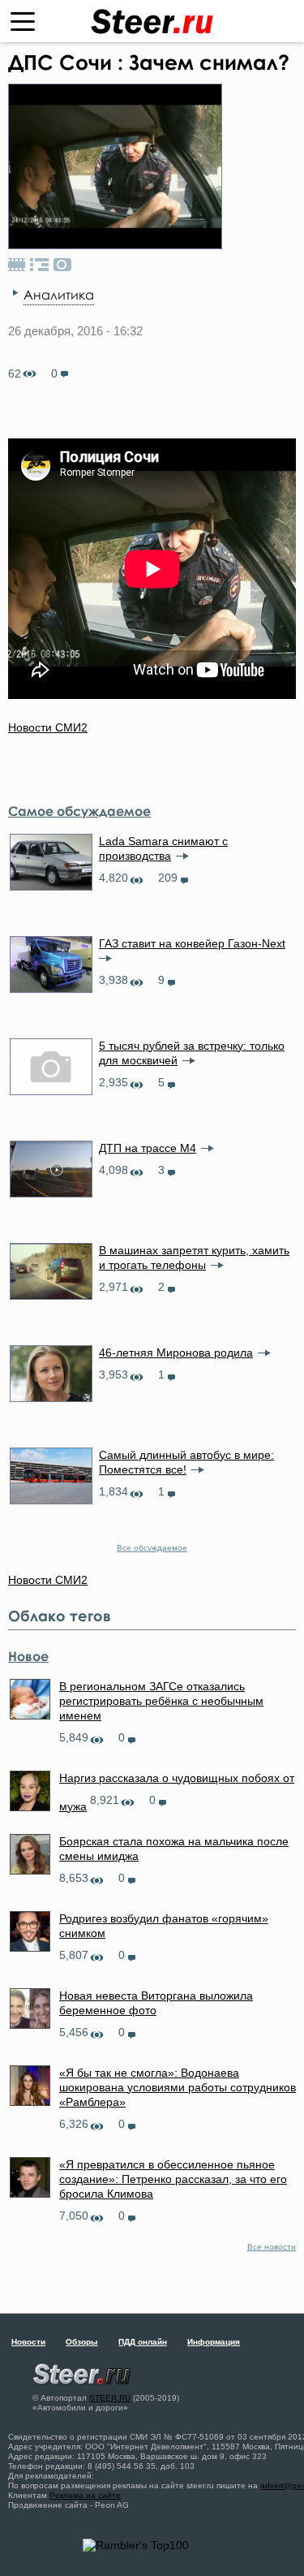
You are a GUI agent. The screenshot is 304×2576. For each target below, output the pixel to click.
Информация (214, 2342)
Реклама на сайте (85, 2495)
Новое (28, 1656)
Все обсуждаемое (152, 1548)
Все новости (272, 2247)
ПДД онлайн (143, 2342)
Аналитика (59, 295)
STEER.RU (110, 2398)
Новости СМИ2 (48, 727)
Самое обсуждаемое (79, 811)
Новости (28, 2342)
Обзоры (82, 2342)
